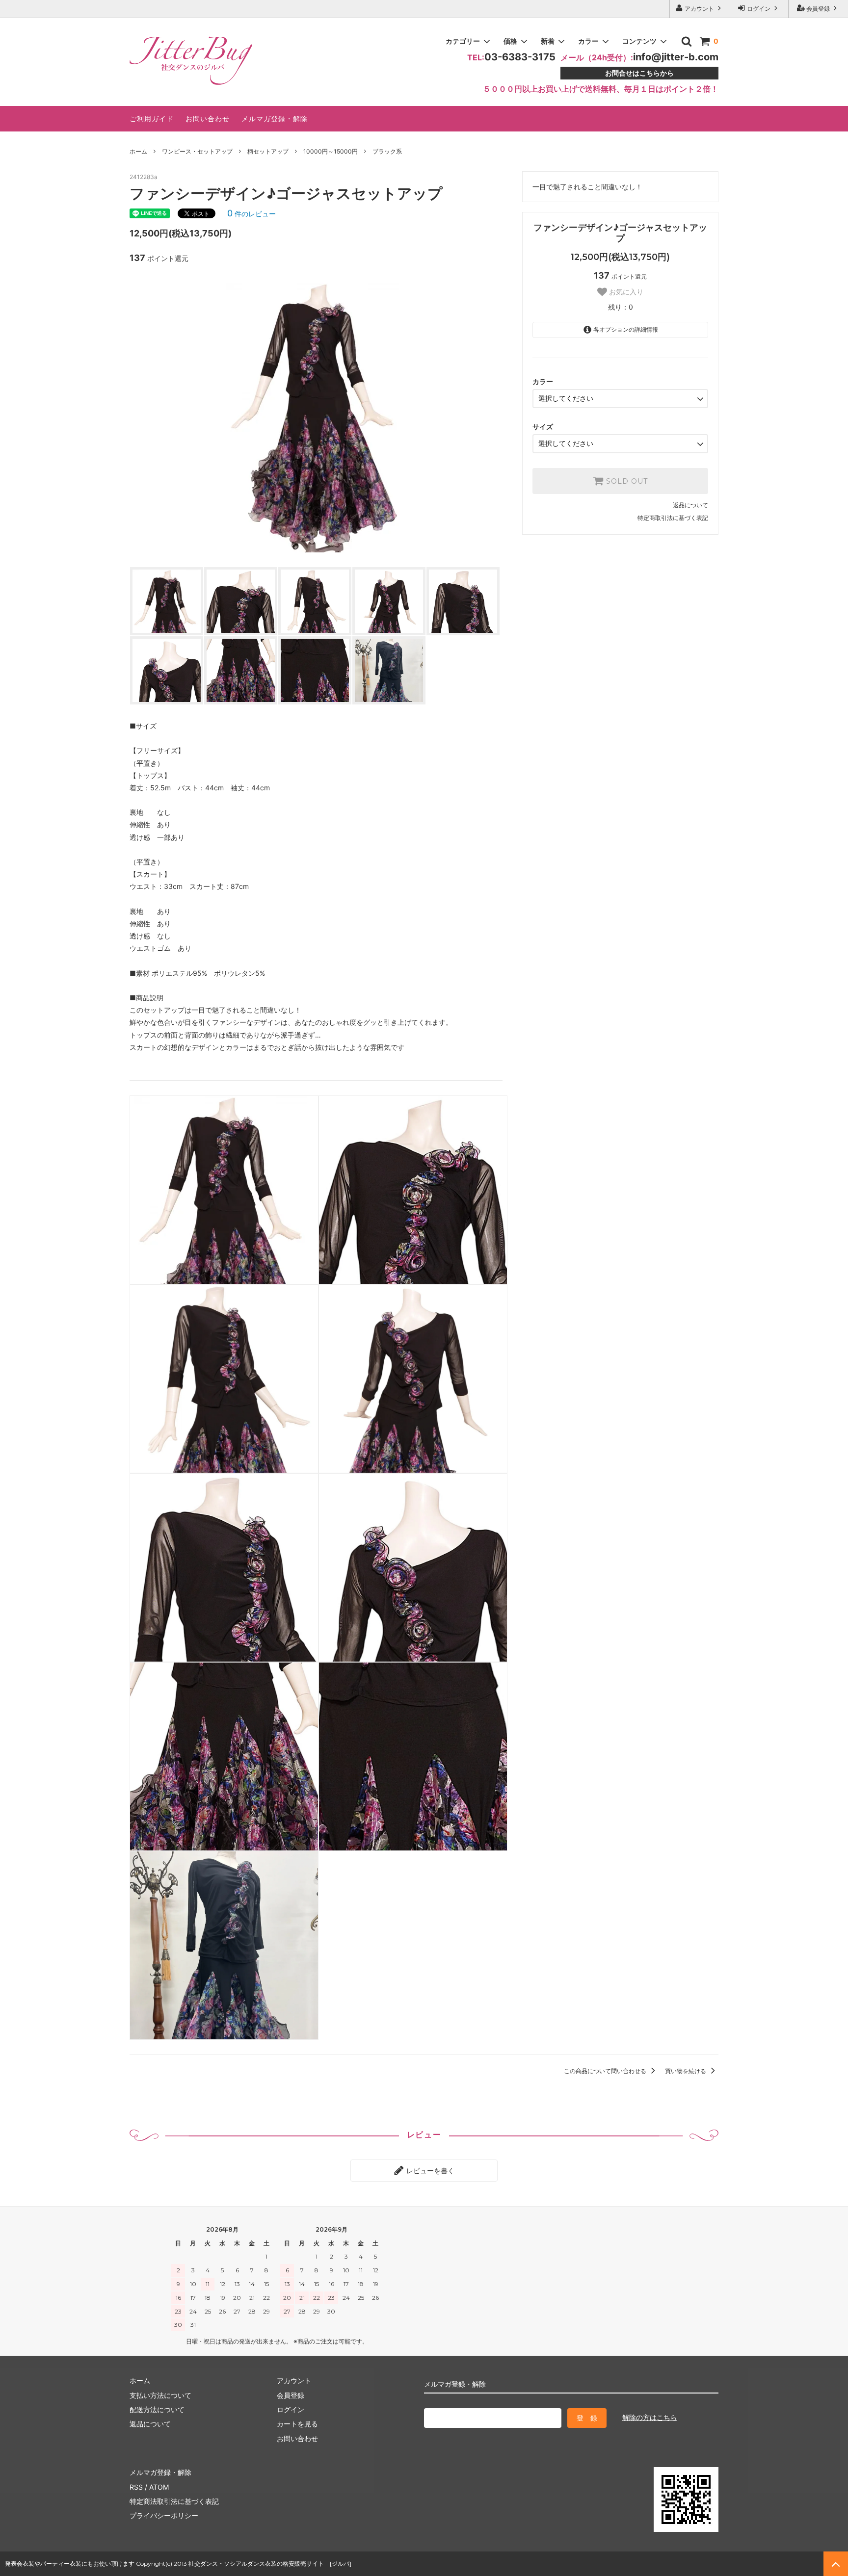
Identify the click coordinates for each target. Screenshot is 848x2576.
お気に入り (625, 292)
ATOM (159, 2487)
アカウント (699, 9)
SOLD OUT (626, 481)
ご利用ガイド (152, 118)
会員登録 (818, 9)
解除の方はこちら (650, 2417)
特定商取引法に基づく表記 (673, 518)
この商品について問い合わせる (606, 2071)
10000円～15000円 (331, 151)
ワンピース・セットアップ (197, 151)
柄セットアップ (268, 151)
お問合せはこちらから (639, 73)
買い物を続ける (686, 2071)
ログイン (759, 9)
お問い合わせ (208, 118)
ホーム (138, 151)
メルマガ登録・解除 (275, 118)
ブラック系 (387, 151)
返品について (690, 505)
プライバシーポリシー (164, 2515)
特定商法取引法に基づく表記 (174, 2501)
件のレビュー (252, 214)
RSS (136, 2487)
